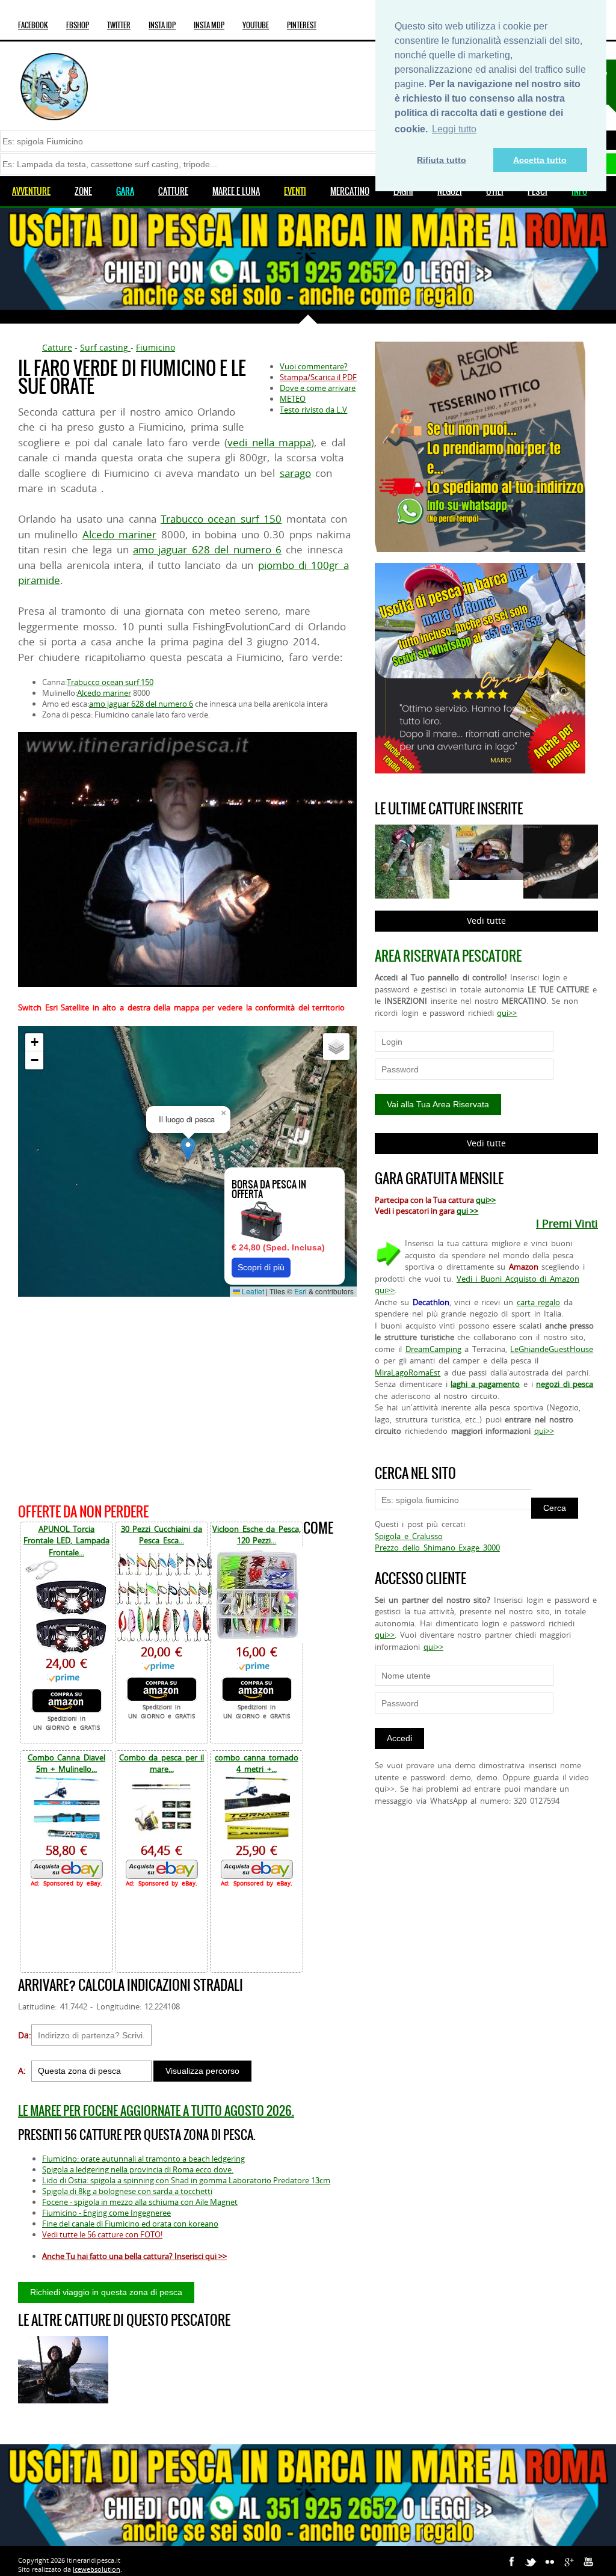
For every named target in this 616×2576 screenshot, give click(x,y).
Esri (300, 1291)
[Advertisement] (187, 1398)
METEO (293, 399)
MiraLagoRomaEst (408, 1373)
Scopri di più (261, 1267)
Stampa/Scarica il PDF (318, 377)
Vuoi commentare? (314, 366)
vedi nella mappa (269, 442)
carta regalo (539, 1302)
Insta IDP (162, 25)
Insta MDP (209, 25)
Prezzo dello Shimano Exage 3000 (437, 1548)
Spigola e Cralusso (408, 1536)
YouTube (256, 25)
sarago (295, 473)
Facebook (33, 25)
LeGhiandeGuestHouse (552, 1349)
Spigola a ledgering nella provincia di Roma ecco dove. (138, 2169)
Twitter (119, 25)
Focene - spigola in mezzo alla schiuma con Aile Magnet (140, 2202)
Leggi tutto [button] (454, 129)
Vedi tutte (486, 921)
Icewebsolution (97, 2569)
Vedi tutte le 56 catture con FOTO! (102, 2234)
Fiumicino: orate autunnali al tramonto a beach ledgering (143, 2159)
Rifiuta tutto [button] (442, 160)
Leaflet (252, 1291)
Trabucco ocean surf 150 (221, 519)
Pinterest (302, 25)
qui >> (467, 1211)
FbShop (78, 25)
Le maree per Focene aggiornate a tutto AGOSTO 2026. (156, 2111)
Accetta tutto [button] (540, 160)
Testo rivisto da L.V (313, 410)
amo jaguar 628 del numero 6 (207, 549)
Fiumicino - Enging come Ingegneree (106, 2213)
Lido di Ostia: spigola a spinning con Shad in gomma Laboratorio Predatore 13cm (186, 2180)
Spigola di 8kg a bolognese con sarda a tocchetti (127, 2191)
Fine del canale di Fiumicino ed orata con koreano (130, 2224)
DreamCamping (433, 1349)
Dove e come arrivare (318, 388)
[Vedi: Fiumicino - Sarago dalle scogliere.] (63, 2370)
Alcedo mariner (119, 534)
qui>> (507, 1013)
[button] (188, 1149)
